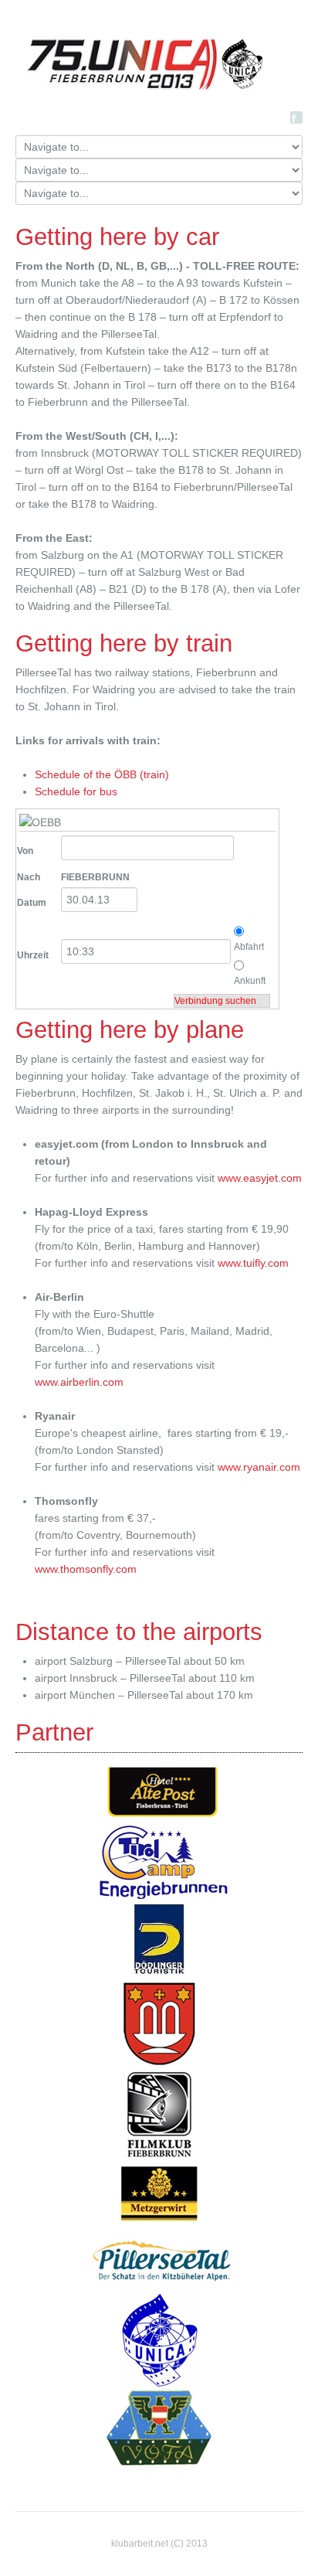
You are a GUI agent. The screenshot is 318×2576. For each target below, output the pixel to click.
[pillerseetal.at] (163, 2258)
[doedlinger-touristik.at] (159, 1940)
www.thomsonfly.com (86, 1569)
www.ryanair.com (259, 1467)
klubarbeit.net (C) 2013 (159, 2544)
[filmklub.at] (159, 2113)
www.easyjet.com (260, 1178)
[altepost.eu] (163, 1792)
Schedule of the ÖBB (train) (102, 774)
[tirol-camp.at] (163, 1862)
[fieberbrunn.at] (159, 2022)
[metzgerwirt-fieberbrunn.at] (159, 2193)
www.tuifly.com (253, 1263)
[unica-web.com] (159, 2339)
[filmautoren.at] (159, 2427)
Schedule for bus (76, 791)
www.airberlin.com (79, 1382)
